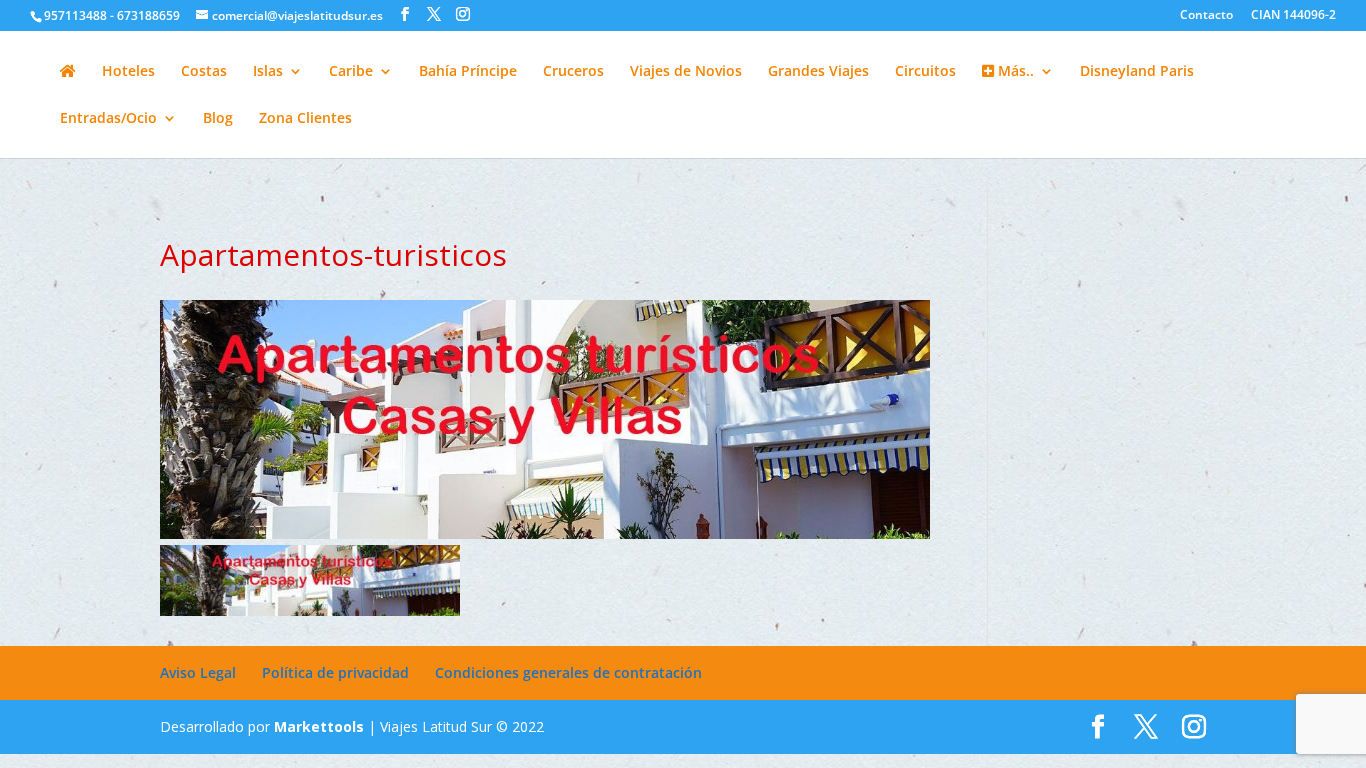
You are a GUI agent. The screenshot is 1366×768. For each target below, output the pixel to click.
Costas (204, 72)
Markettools (321, 726)
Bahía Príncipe (468, 72)
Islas (268, 72)
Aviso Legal (198, 672)
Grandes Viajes (818, 72)
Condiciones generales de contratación (568, 672)
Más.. (1014, 72)
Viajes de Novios (686, 72)
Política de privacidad (335, 672)
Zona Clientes (305, 119)
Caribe (351, 72)
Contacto (1206, 16)
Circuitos (925, 72)
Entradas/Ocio (108, 119)
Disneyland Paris (1137, 72)
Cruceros (573, 72)
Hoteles (128, 72)
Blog (218, 119)
